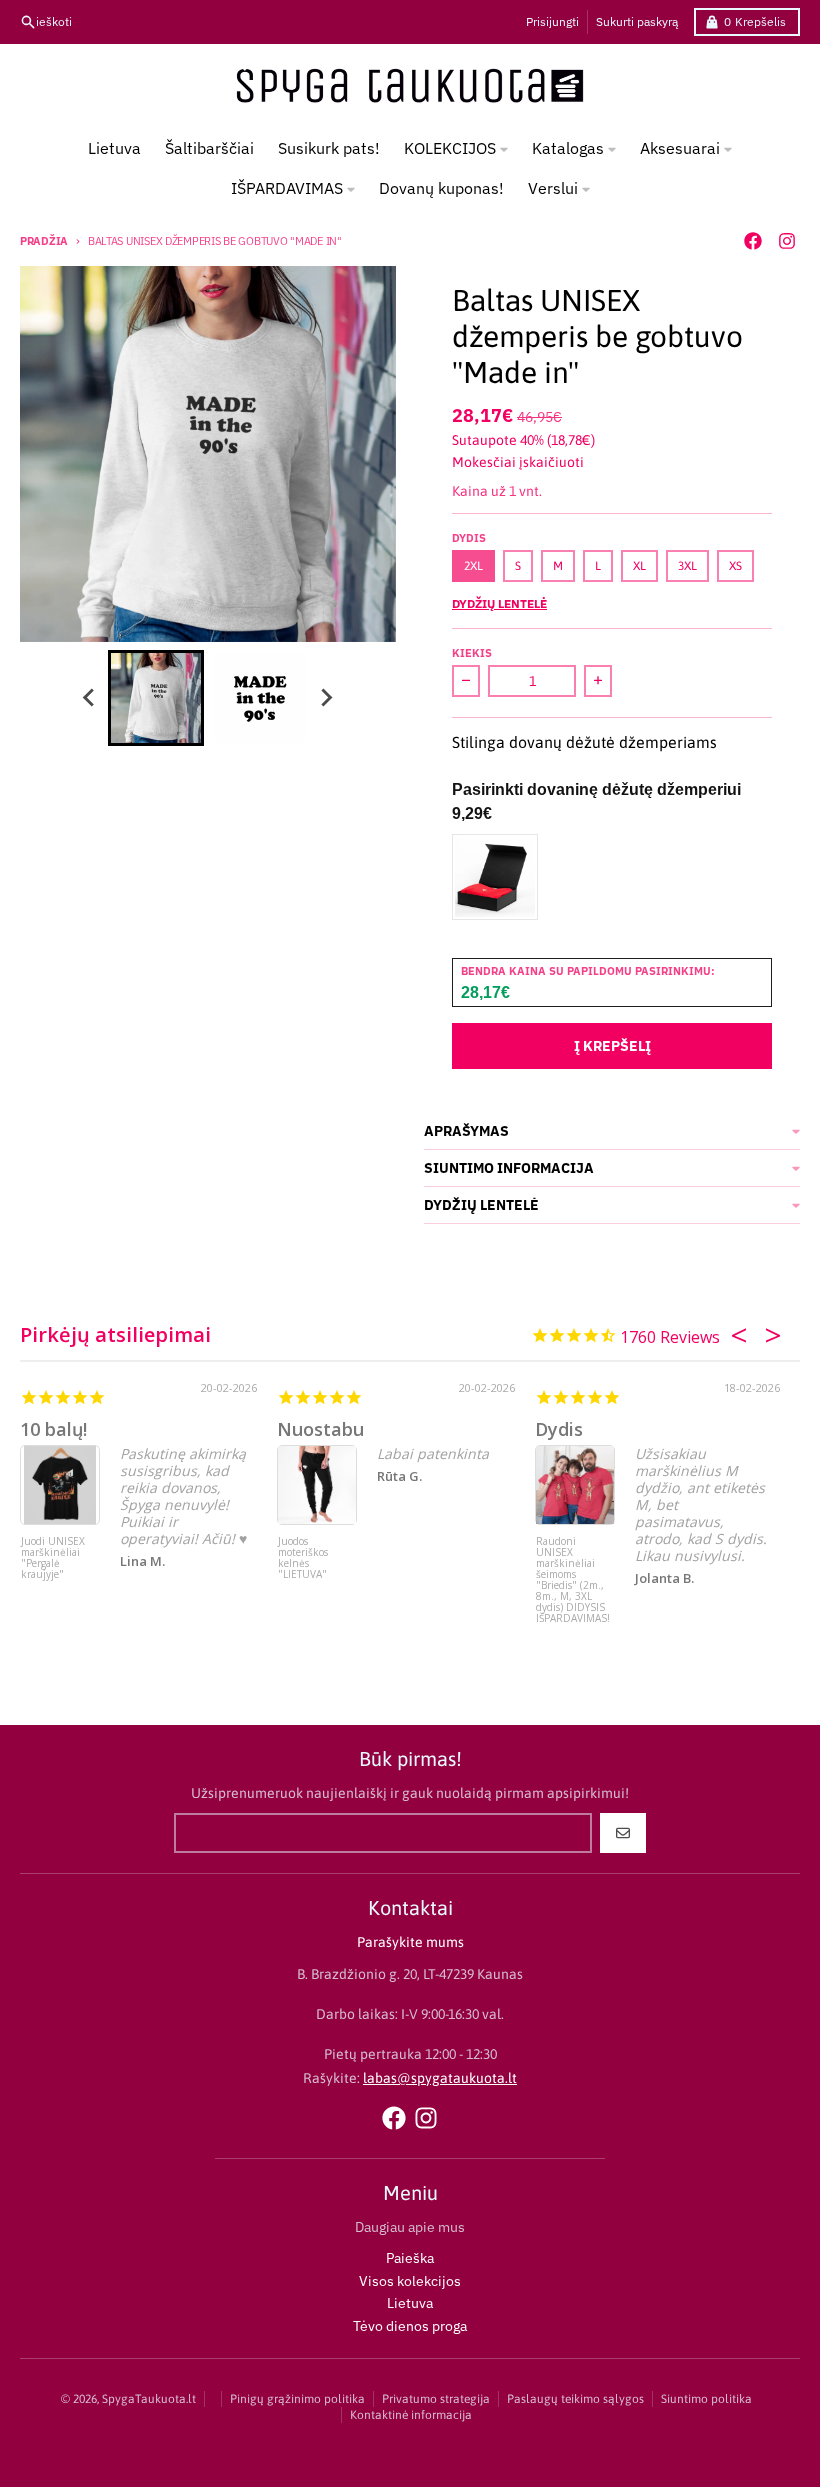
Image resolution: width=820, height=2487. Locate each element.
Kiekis (472, 653)
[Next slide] (326, 698)
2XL (473, 566)
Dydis (559, 1429)
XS (735, 566)
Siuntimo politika (706, 2399)
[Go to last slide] (90, 698)
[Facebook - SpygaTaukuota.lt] (753, 241)
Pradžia (44, 241)
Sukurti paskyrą (637, 21)
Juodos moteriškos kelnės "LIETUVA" (303, 1558)
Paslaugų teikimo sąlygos (575, 2399)
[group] (156, 698)
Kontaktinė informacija (411, 2415)
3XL (687, 566)
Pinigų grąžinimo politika (297, 2399)
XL (639, 566)
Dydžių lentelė (499, 603)
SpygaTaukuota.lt (149, 2399)
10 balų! (53, 1429)
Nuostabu (320, 1429)
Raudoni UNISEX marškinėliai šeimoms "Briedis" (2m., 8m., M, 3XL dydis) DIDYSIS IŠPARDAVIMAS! (573, 1573)
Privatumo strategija (436, 2399)
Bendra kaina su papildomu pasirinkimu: (588, 971)
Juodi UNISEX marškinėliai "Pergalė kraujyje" (53, 1558)
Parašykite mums (410, 1942)
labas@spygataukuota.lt (440, 2078)
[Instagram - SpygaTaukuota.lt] (787, 241)
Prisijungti (552, 21)
